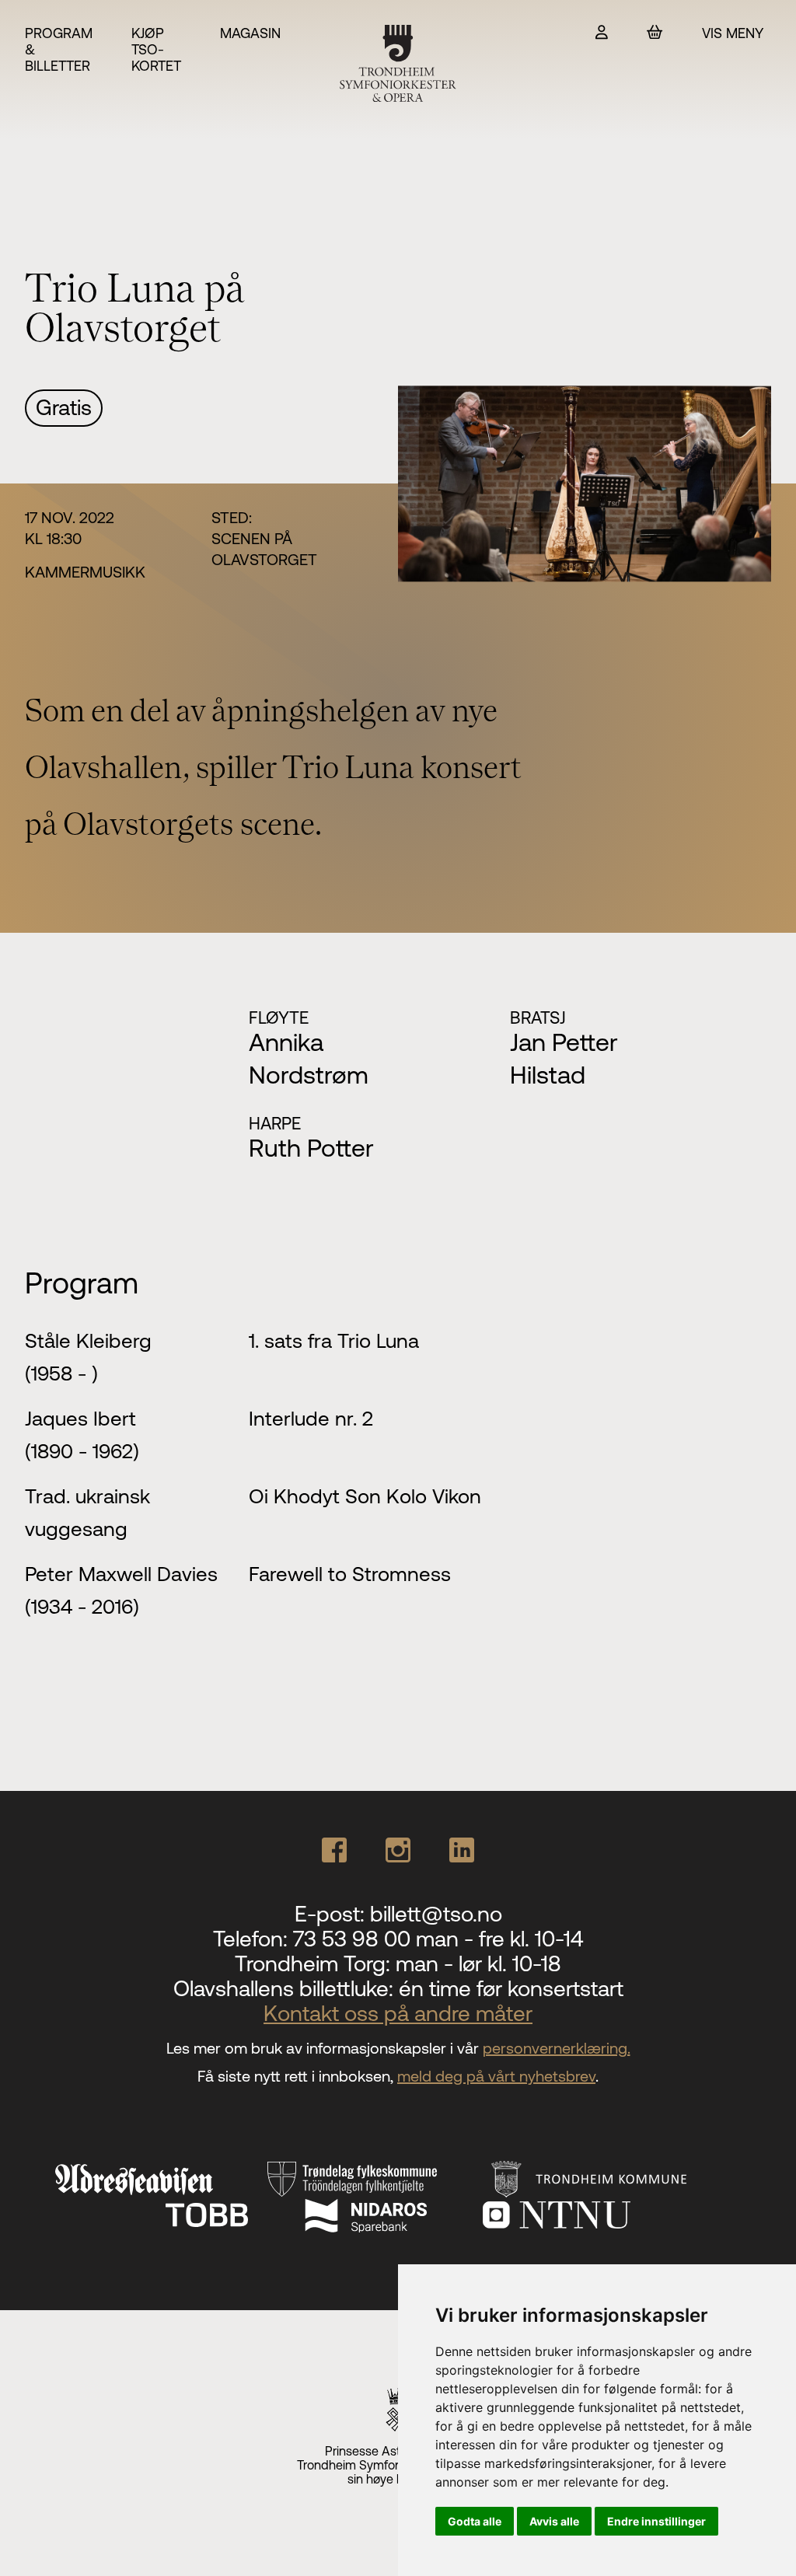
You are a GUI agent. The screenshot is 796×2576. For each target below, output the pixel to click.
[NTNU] (557, 2215)
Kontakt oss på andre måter (398, 2013)
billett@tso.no (436, 1914)
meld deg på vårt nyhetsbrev (496, 2076)
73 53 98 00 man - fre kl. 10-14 (438, 1939)
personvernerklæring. (557, 2048)
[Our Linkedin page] (462, 1850)
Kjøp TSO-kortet (156, 49)
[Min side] (602, 32)
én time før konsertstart (511, 1988)
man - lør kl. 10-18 (478, 1963)
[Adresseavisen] (134, 2180)
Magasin (250, 33)
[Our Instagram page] (398, 1850)
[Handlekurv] (655, 32)
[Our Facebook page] (334, 1850)
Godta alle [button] (475, 2521)
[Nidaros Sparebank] (365, 2215)
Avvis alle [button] (554, 2521)
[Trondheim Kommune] (589, 2179)
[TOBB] (207, 2215)
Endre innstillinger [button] (656, 2521)
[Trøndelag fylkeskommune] (352, 2179)
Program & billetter (59, 49)
